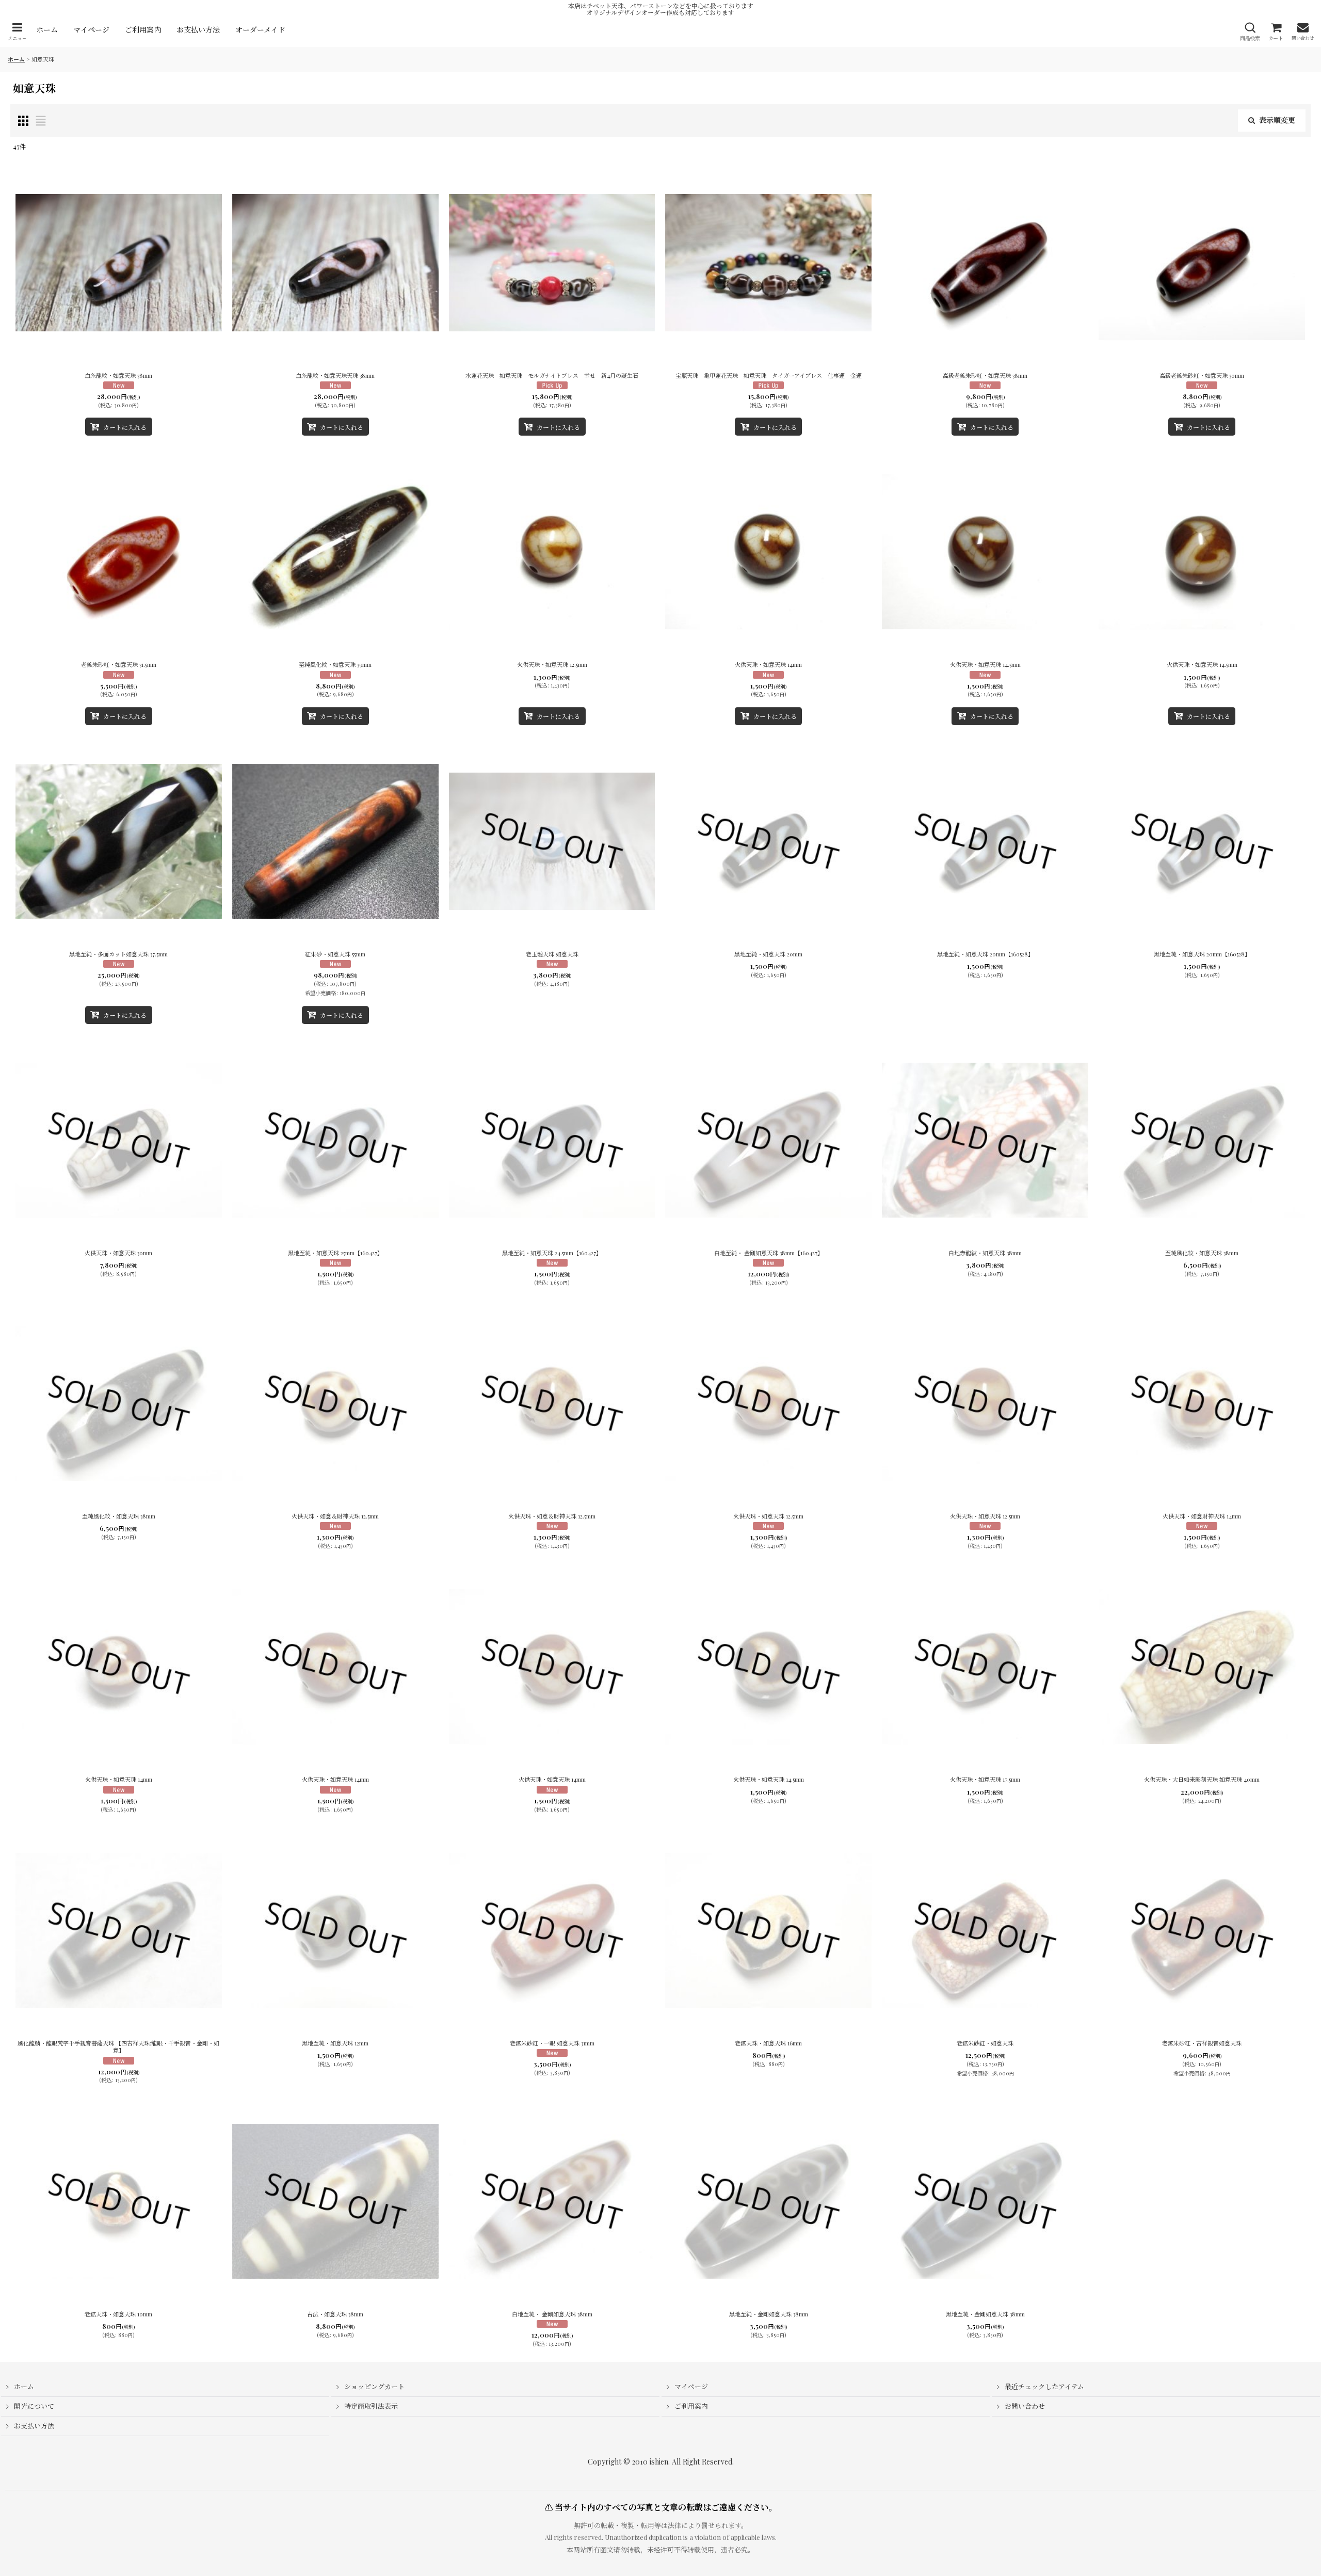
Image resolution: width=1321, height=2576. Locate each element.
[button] (17, 32)
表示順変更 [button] (1277, 120)
